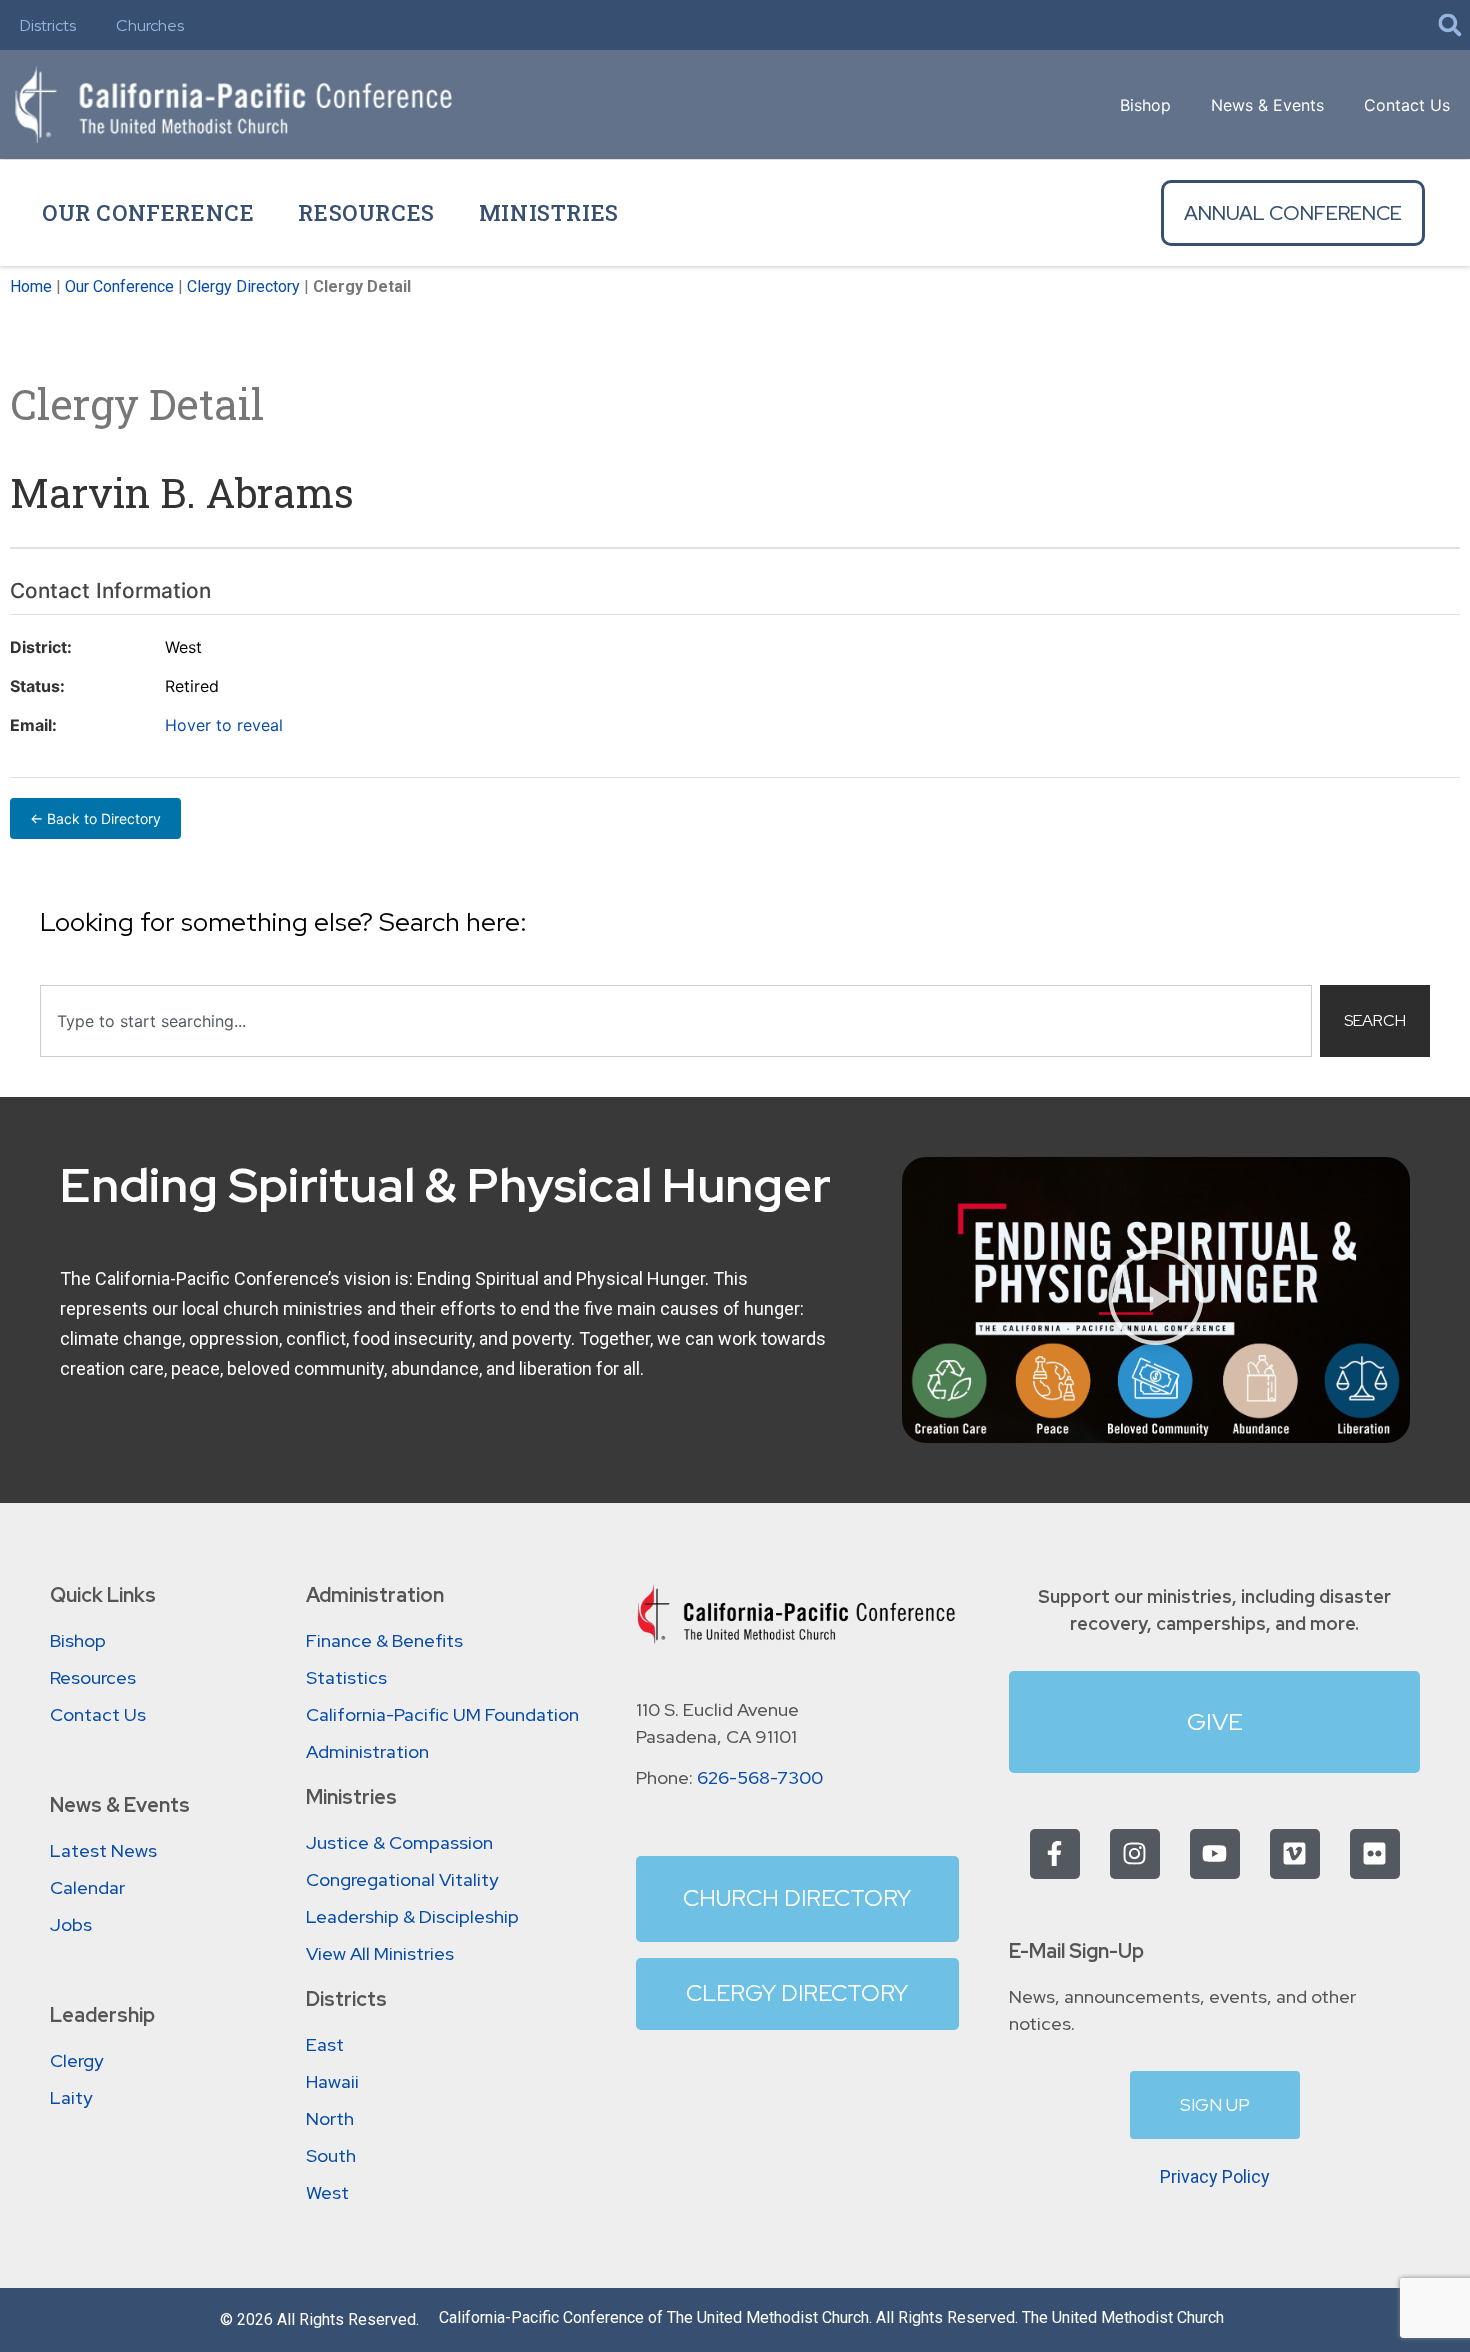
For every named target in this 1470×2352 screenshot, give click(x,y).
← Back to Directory (95, 818)
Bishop (1145, 105)
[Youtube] (1215, 1854)
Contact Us (1407, 105)
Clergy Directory (243, 286)
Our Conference (148, 212)
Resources (366, 212)
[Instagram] (1135, 1854)
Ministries (549, 212)
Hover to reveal (224, 725)
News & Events (1267, 105)
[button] (1450, 25)
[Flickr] (1375, 1854)
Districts (48, 25)
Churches (150, 25)
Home (31, 286)
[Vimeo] (1295, 1854)
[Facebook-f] (1055, 1854)
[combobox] (676, 1021)
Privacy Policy (1215, 2176)
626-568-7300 (760, 1777)
